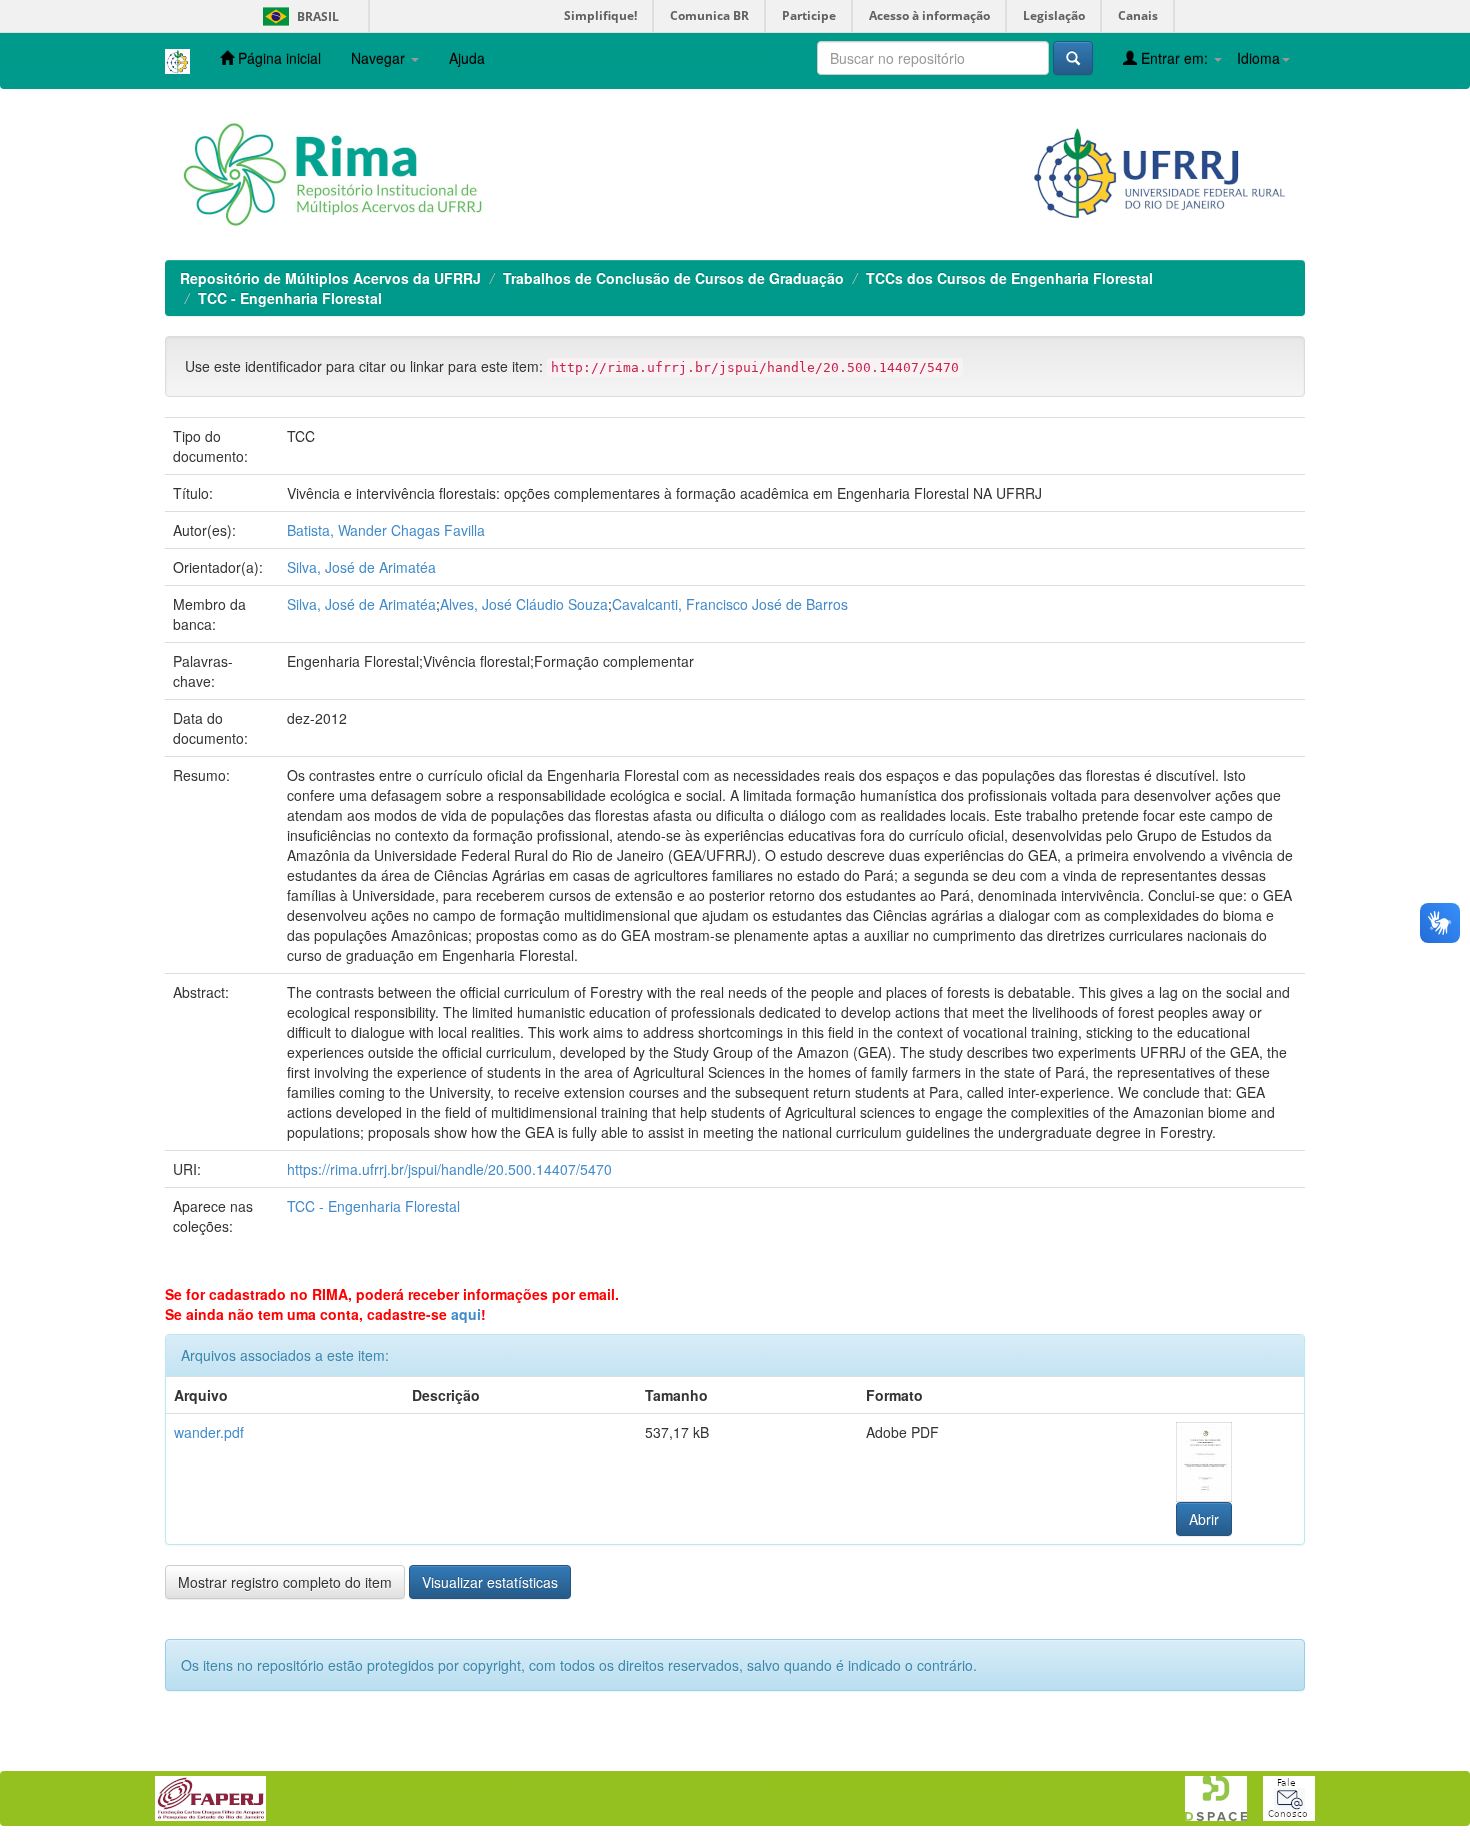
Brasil (297, 16)
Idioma (1258, 58)
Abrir (1204, 1519)
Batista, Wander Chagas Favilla (386, 530)
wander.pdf (209, 1432)
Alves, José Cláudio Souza (524, 604)
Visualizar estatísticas (490, 1582)
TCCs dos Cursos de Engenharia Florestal (1009, 278)
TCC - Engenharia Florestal (290, 298)
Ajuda (467, 58)
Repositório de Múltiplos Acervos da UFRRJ (330, 278)
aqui (466, 1314)
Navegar (380, 58)
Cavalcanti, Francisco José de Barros (730, 604)
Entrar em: (1174, 58)
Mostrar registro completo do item (285, 1582)
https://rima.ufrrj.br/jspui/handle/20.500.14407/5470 (449, 1169)
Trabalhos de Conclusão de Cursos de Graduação (673, 278)
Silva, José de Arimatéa (361, 567)
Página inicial (277, 58)
